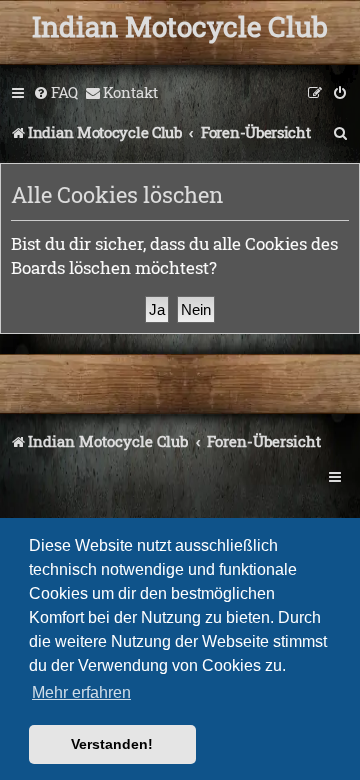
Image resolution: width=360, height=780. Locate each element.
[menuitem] (55, 93)
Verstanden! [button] (112, 744)
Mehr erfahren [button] (81, 692)
